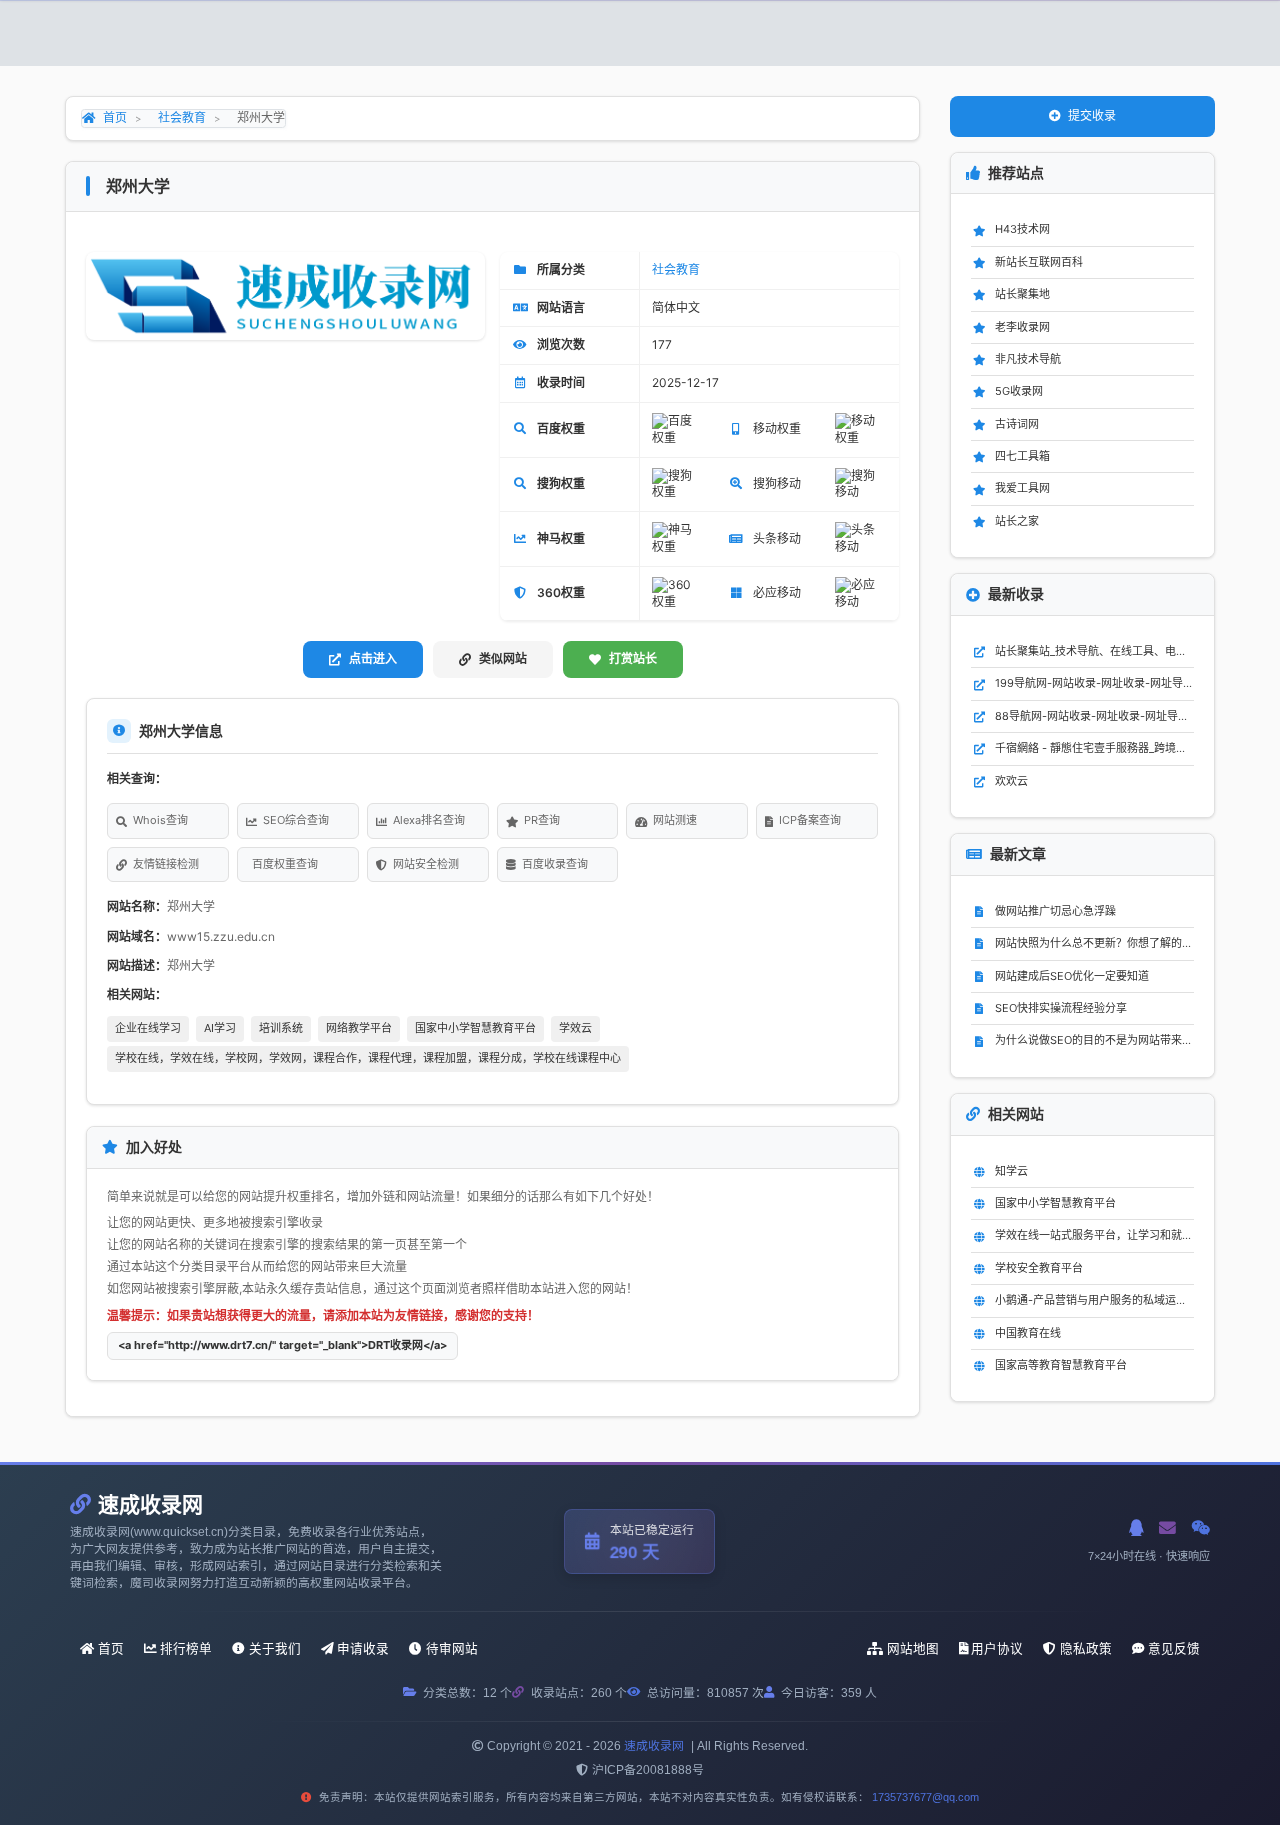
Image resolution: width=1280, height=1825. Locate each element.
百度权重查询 (285, 864)
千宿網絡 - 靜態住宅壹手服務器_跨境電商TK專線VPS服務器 (1094, 748)
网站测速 (675, 820)
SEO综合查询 (296, 820)
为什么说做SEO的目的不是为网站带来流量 (1094, 1040)
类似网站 (503, 658)
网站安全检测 (426, 864)
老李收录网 (1022, 327)
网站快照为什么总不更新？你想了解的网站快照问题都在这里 (1094, 943)
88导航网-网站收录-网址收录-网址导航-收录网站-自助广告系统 (1094, 716)
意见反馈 (1174, 1649)
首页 (115, 117)
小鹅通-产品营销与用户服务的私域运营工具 (1094, 1300)
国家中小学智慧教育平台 (475, 1028)
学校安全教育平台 (1039, 1268)
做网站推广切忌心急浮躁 (1055, 911)
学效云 (575, 1028)
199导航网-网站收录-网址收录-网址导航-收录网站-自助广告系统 (1094, 683)
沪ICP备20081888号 (648, 1770)
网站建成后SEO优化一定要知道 (1072, 976)
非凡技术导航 (1028, 359)
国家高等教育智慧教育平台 (1061, 1365)
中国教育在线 (1028, 1333)
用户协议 (997, 1649)
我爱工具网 (1022, 488)
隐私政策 (1086, 1649)
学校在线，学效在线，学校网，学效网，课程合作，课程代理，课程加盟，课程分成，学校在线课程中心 (368, 1058)
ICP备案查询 (810, 820)
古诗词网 (1017, 424)
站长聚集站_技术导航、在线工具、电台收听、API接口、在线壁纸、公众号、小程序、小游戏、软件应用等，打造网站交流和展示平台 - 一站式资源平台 (1094, 651)
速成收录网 (654, 1746)
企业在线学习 (148, 1028)
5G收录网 (1019, 391)
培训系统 (281, 1028)
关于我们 (275, 1649)
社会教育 (182, 117)
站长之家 (1017, 521)
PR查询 (542, 820)
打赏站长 (633, 658)
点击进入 (373, 658)
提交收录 (1092, 115)
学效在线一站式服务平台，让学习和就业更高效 (1094, 1235)
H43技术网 (1022, 229)
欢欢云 (1011, 781)
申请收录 (363, 1649)
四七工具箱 (1022, 456)
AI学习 (220, 1028)
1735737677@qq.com (925, 1797)
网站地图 (913, 1649)
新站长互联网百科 (1039, 262)
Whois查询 (160, 820)
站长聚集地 (1022, 294)
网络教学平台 (359, 1028)
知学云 (1011, 1171)
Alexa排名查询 (429, 820)
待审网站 (452, 1649)
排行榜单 (186, 1649)
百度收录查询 (555, 864)
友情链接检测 (166, 864)
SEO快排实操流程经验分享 (1061, 1008)
